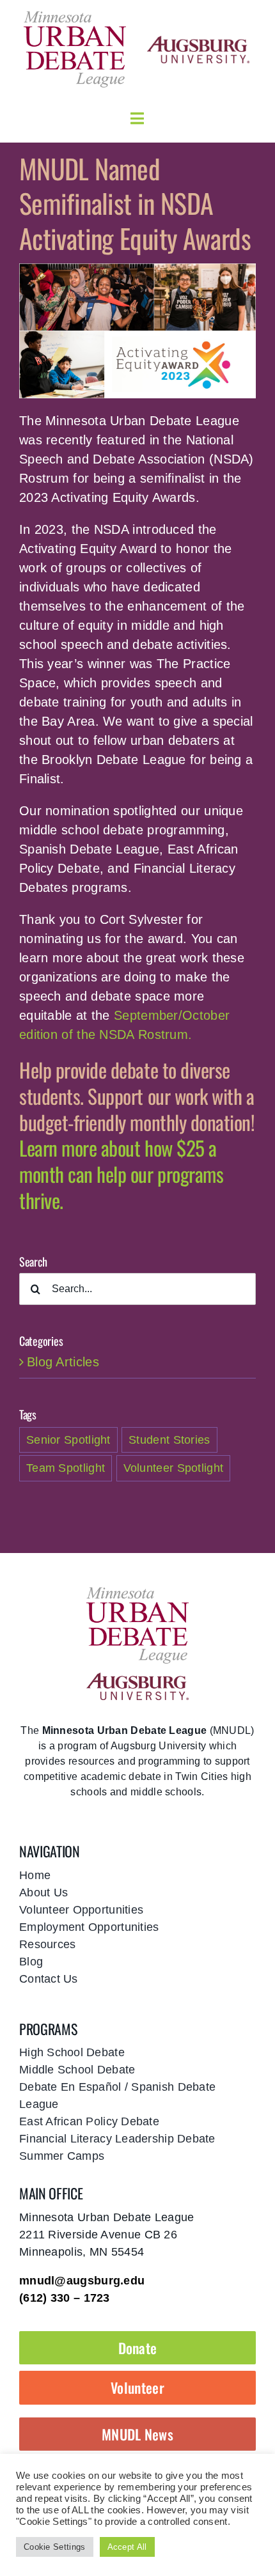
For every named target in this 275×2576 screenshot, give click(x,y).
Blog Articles (63, 1362)
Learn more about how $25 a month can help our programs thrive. (121, 1174)
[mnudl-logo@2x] (75, 15)
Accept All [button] (127, 2547)
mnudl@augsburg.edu (82, 2281)
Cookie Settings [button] (55, 2547)
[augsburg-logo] (198, 42)
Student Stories (169, 1440)
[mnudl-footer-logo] (137, 1591)
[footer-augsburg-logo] (137, 1679)
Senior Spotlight (68, 1440)
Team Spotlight (66, 1468)
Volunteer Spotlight (174, 1468)
